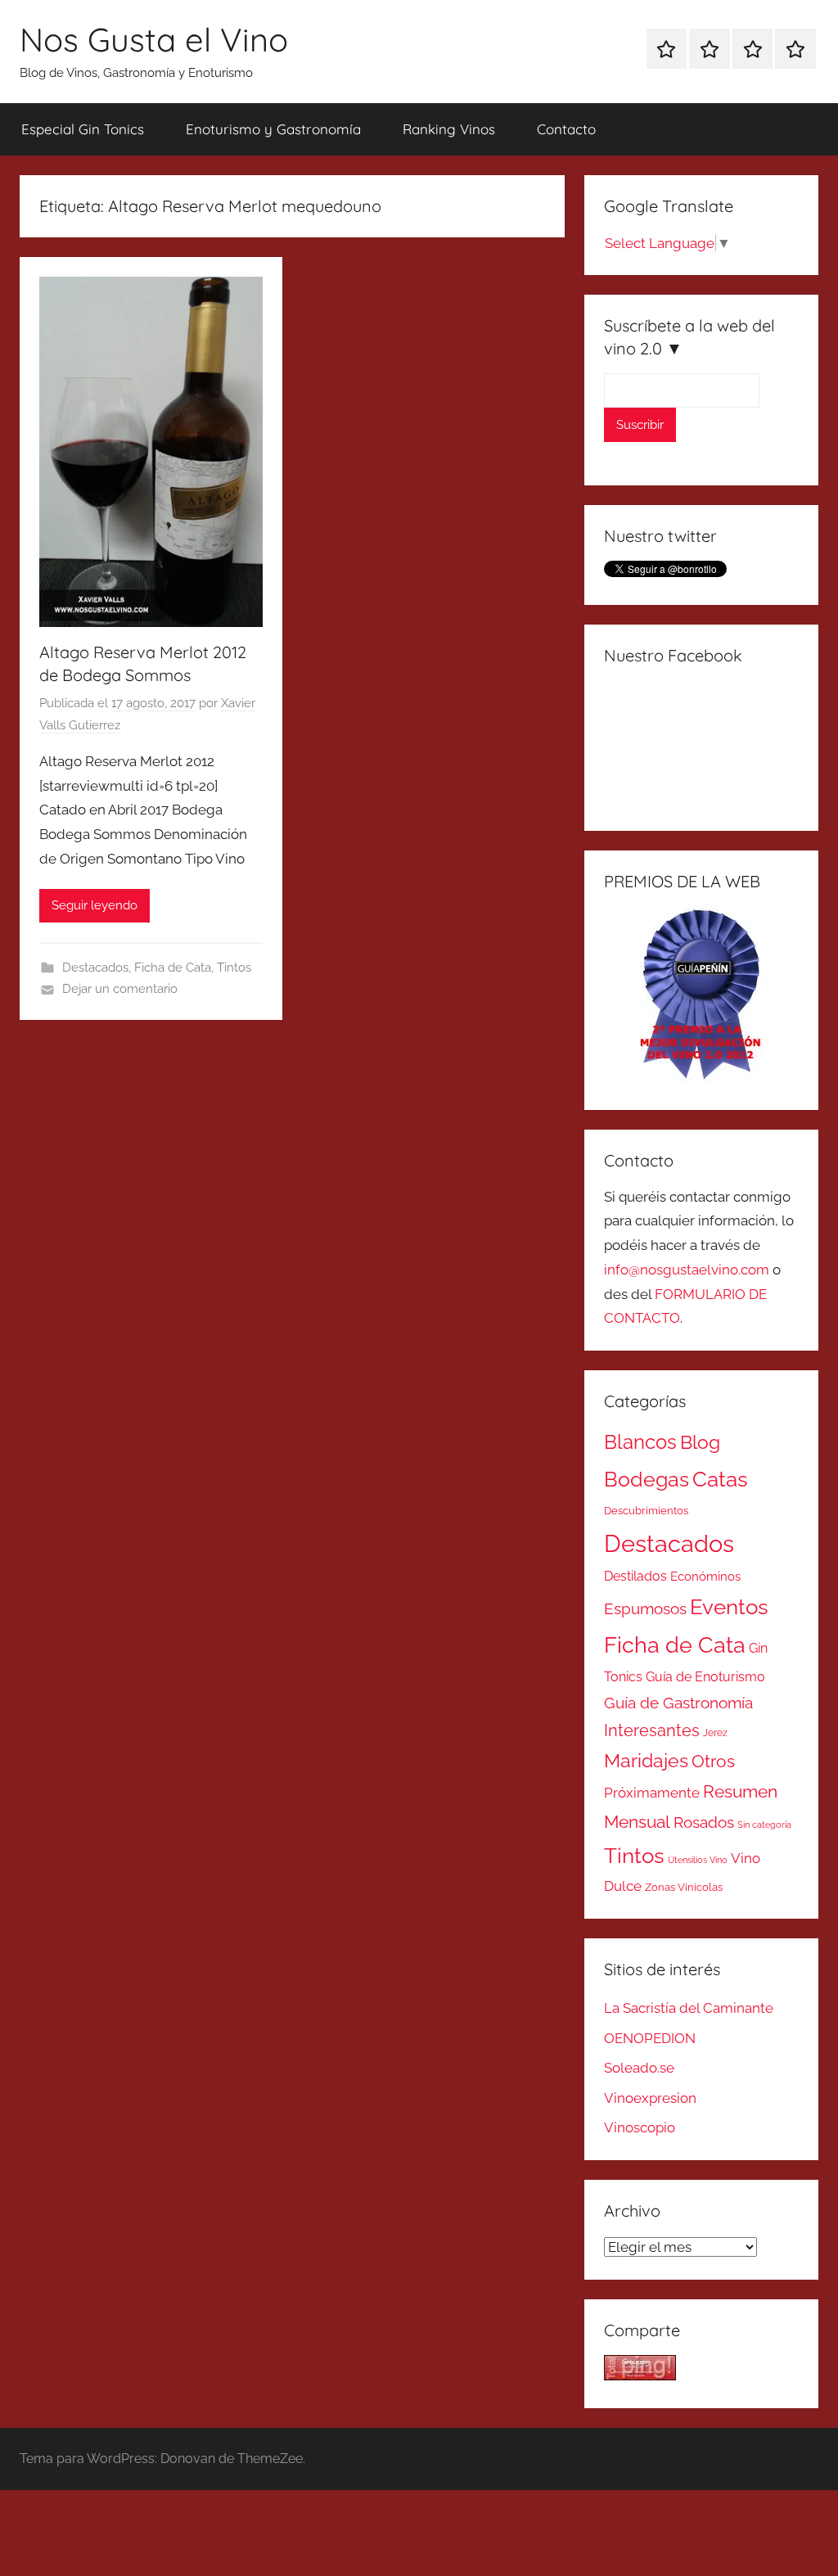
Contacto (566, 129)
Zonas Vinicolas (684, 1887)
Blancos (640, 1442)
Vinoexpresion (650, 2098)
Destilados (635, 1576)
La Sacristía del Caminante (689, 2008)
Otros (713, 1762)
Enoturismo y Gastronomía (273, 129)
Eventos (729, 1607)
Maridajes (646, 1761)
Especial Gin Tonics (83, 129)
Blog (700, 1442)
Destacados (95, 968)
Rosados (704, 1822)
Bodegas (647, 1480)
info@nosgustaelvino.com (687, 1270)
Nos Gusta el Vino (154, 39)
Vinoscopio (640, 2127)
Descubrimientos (646, 1511)
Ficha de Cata (173, 968)
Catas (720, 1479)
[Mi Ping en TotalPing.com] (640, 2375)
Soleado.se (639, 2068)
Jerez (715, 1733)
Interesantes (652, 1730)
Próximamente (652, 1793)
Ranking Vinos (449, 129)
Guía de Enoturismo (705, 1677)
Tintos (234, 968)
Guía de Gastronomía (678, 1703)
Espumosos (645, 1609)
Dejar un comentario (120, 989)
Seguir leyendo (95, 905)
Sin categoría (764, 1825)
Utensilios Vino (698, 1860)
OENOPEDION (650, 2038)
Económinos (705, 1576)
